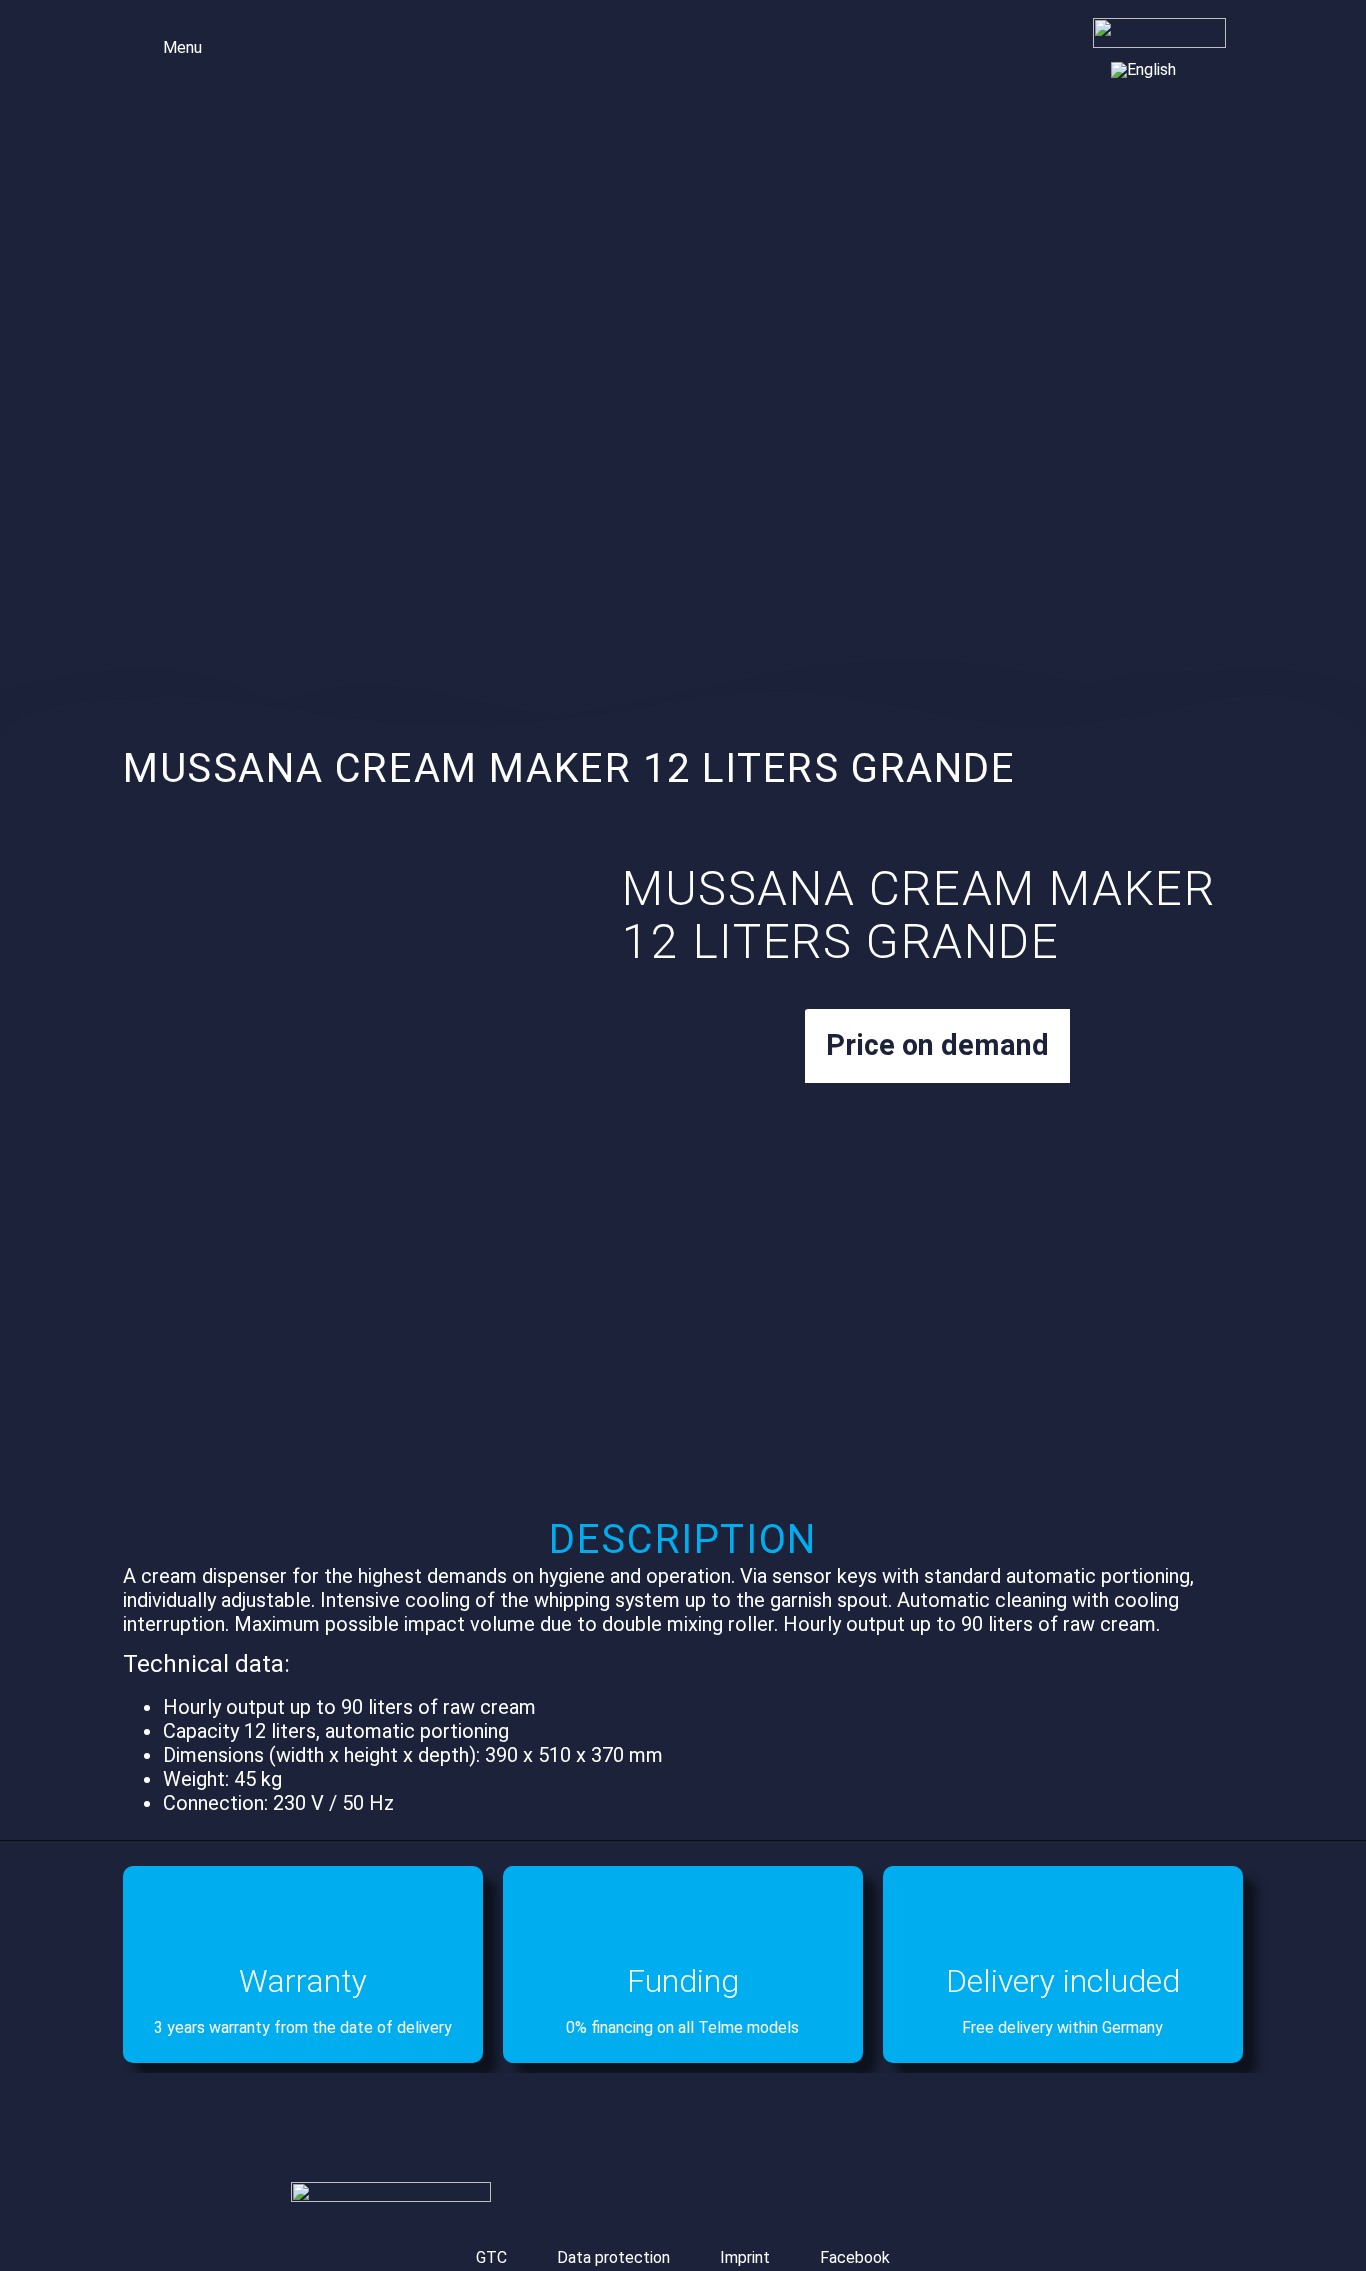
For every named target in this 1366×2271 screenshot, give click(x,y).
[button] (169, 45)
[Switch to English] (1143, 70)
